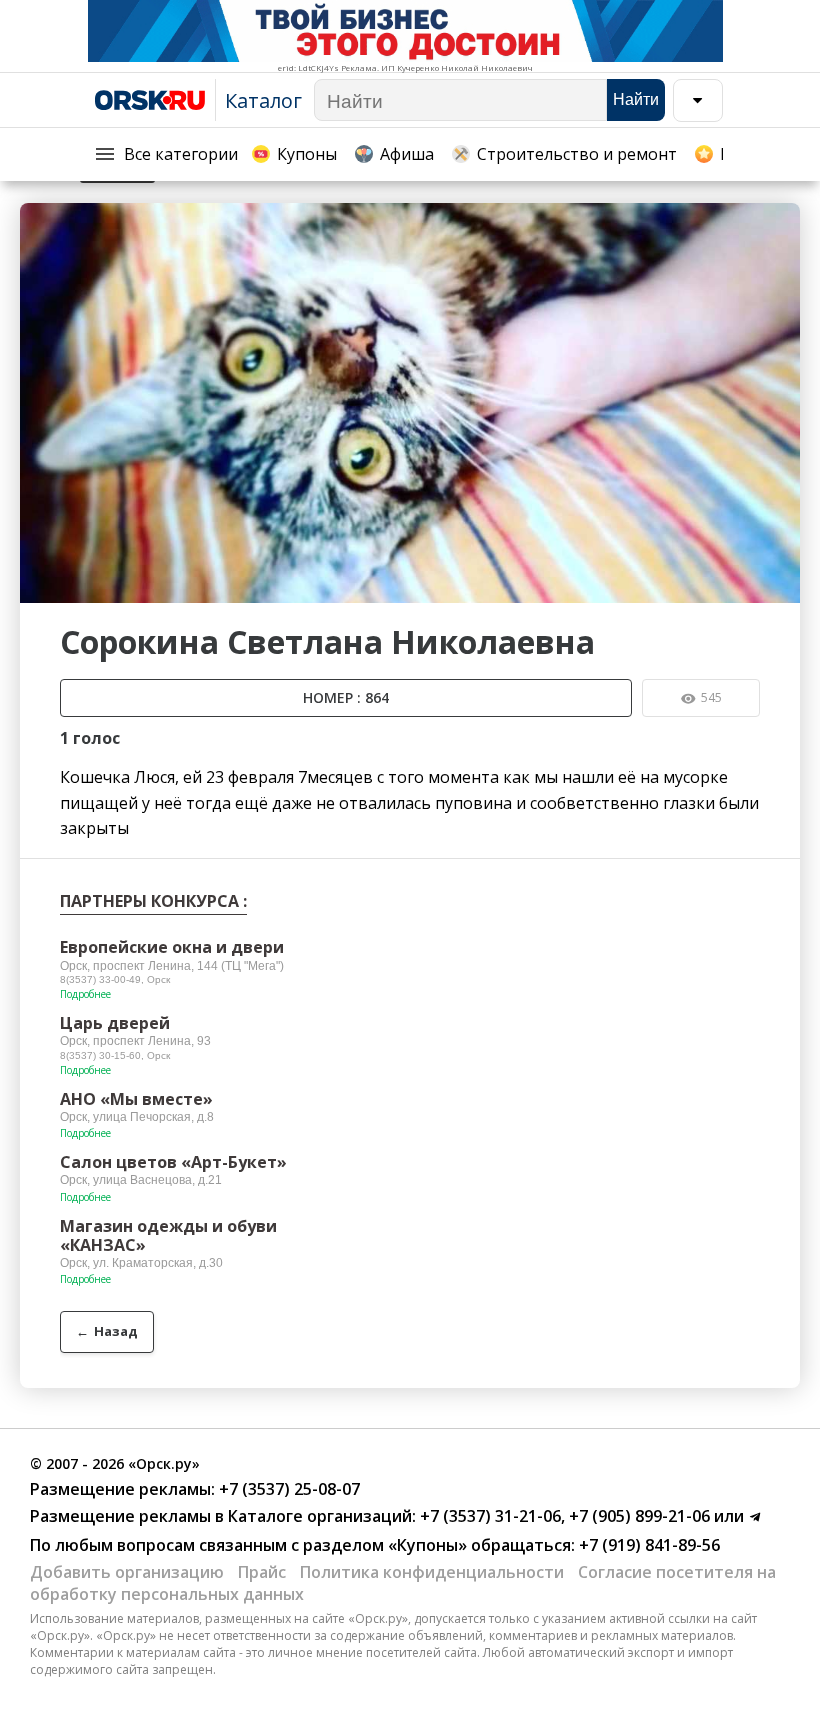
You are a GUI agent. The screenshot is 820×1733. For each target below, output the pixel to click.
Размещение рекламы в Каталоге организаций (221, 1516)
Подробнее (85, 994)
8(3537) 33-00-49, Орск (115, 979)
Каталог (263, 100)
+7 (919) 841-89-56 (647, 1545)
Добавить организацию (127, 1572)
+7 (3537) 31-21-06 (488, 1516)
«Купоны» (427, 1545)
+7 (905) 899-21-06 (637, 1516)
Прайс (262, 1572)
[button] (782, 221)
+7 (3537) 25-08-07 (287, 1489)
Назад (107, 1331)
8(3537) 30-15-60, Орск (115, 1055)
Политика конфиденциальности (432, 1572)
